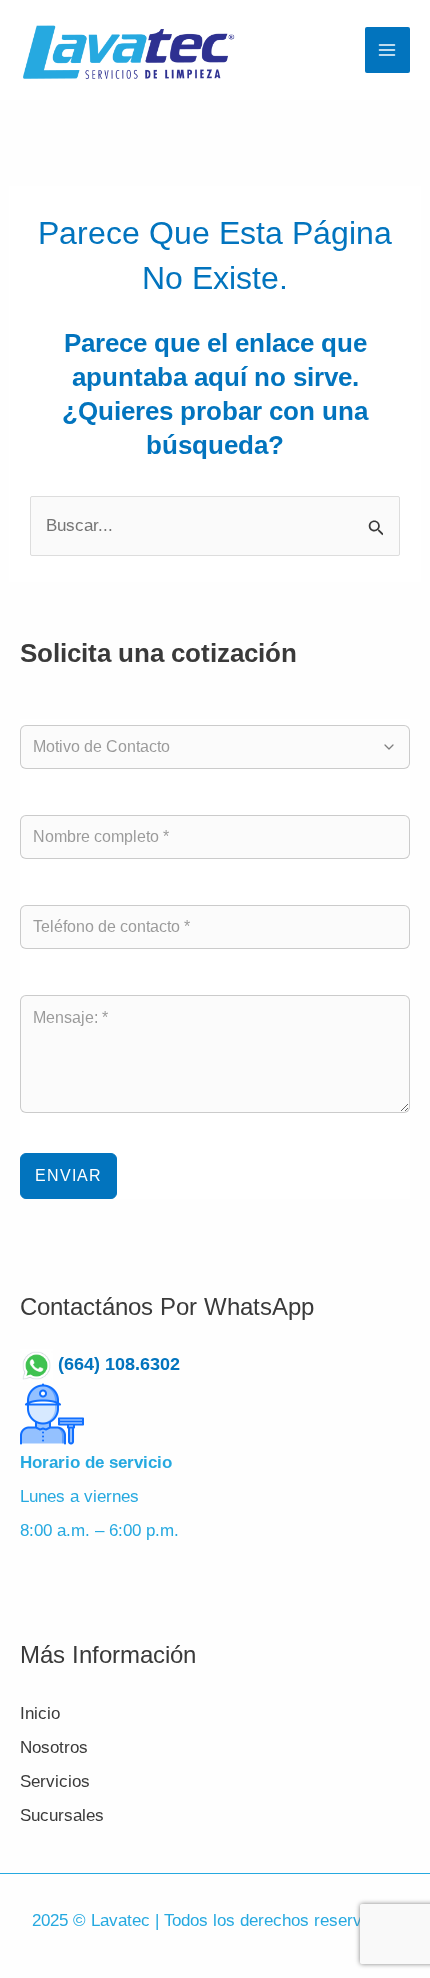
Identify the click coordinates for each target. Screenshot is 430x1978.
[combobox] (205, 747)
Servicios (55, 1781)
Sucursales (62, 1815)
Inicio (40, 1713)
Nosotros (54, 1747)
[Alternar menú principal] (388, 50)
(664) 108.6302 (129, 1364)
